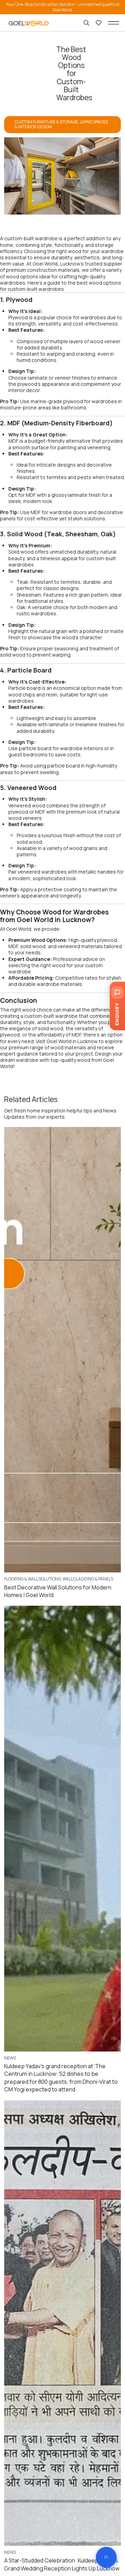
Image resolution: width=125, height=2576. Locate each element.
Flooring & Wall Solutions (32, 1579)
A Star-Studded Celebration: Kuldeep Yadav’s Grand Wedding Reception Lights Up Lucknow (62, 2564)
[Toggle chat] (106, 2557)
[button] (114, 23)
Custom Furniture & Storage (46, 122)
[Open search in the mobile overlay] (87, 23)
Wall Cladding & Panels (88, 1579)
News (10, 2058)
